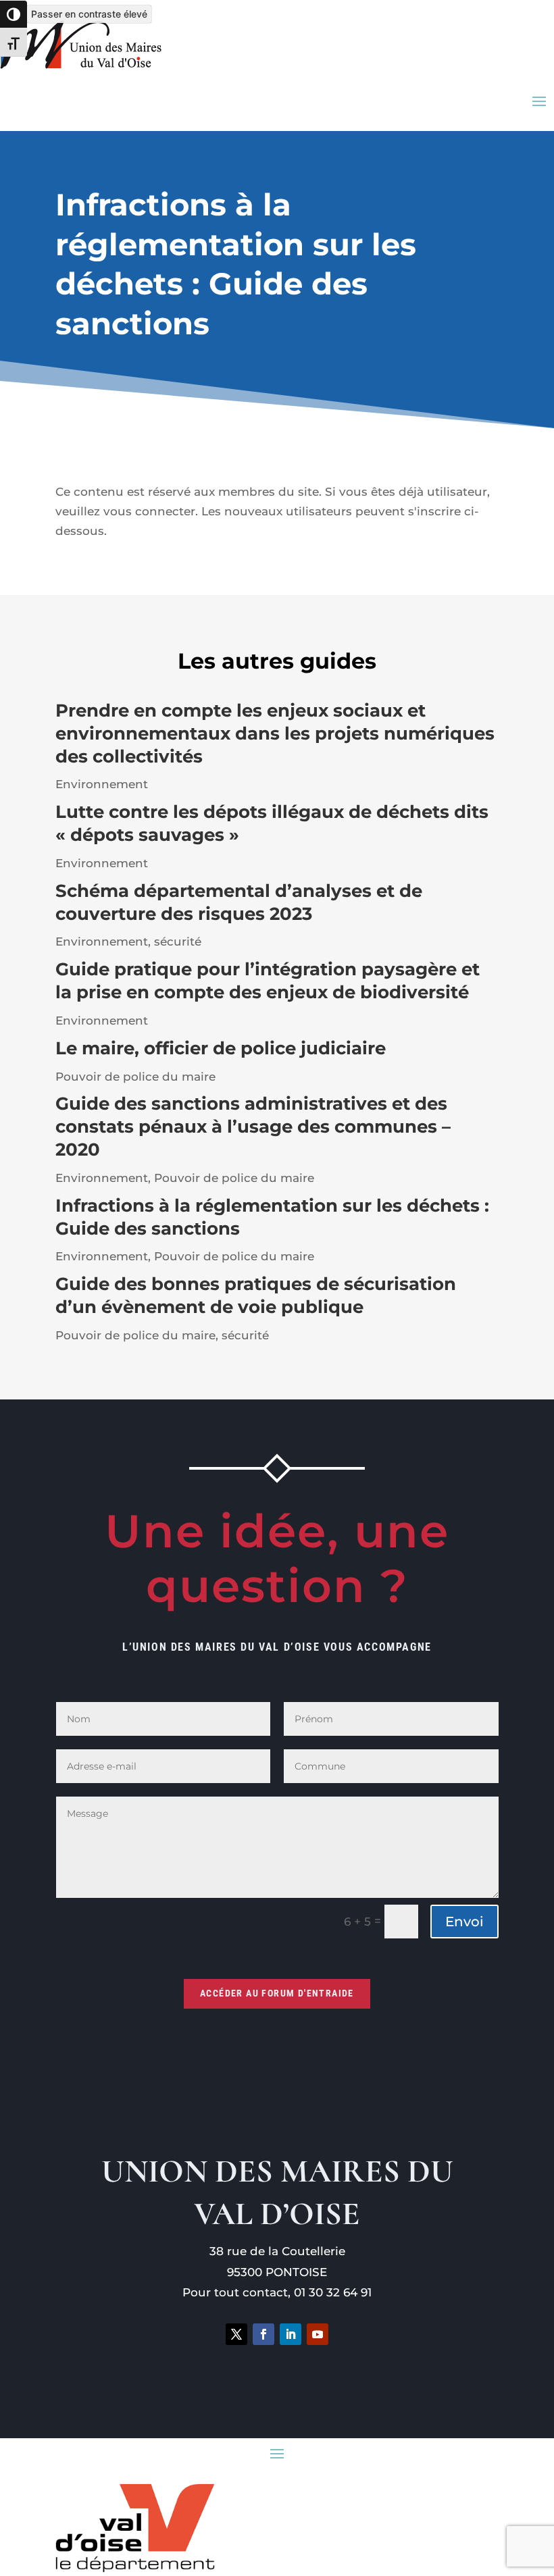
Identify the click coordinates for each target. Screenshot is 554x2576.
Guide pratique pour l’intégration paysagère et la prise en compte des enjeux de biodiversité (268, 981)
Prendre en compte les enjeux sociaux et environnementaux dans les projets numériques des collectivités (275, 733)
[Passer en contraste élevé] (14, 14)
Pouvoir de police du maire (135, 1077)
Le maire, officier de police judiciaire (221, 1048)
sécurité (178, 942)
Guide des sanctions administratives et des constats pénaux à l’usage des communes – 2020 (253, 1127)
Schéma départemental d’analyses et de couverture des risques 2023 (239, 902)
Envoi (464, 1922)
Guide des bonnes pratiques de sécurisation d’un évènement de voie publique (256, 1295)
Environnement (102, 784)
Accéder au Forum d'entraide (277, 1993)
